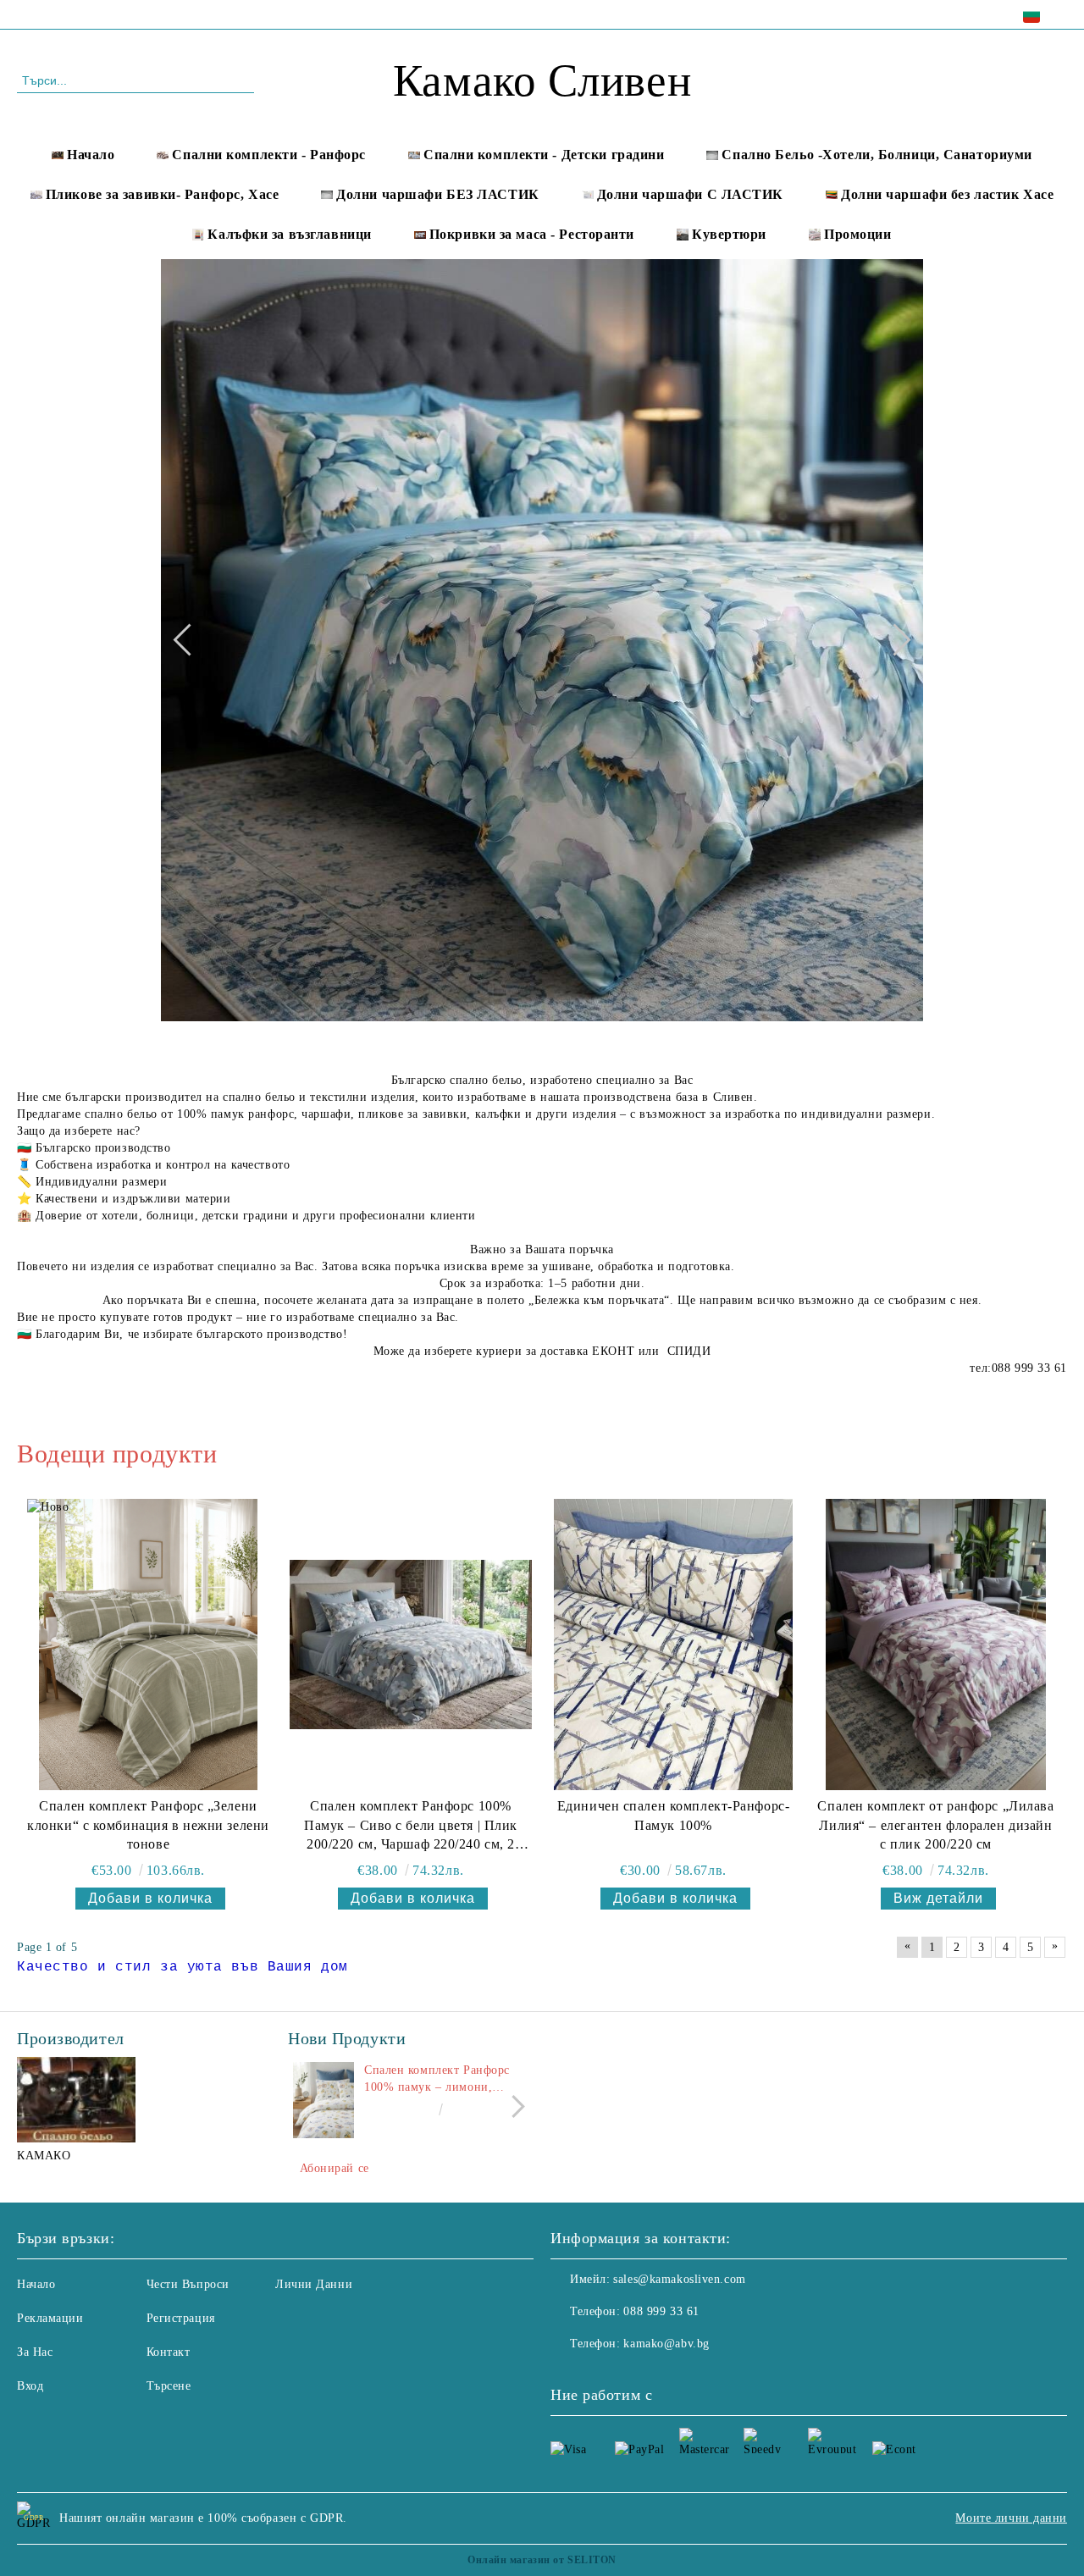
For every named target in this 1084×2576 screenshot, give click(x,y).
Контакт (169, 2352)
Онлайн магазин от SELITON (542, 2560)
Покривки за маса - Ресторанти (532, 234)
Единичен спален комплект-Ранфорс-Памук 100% (673, 1816)
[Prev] (189, 639)
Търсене (169, 2386)
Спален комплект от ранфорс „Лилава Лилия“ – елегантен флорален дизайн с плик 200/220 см (935, 1825)
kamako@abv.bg (666, 2344)
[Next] (894, 639)
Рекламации (50, 2318)
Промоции (857, 234)
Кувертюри (729, 234)
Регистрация (181, 2318)
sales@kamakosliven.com (679, 2279)
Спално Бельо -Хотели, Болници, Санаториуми (877, 155)
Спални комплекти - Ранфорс (269, 155)
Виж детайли (938, 1898)
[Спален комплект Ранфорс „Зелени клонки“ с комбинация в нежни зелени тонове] (148, 1644)
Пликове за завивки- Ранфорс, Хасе (162, 194)
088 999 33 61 (162, 14)
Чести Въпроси (188, 2284)
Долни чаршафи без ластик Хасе (947, 194)
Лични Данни (314, 2284)
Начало (91, 155)
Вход (30, 2386)
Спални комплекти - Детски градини (544, 155)
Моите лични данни (1011, 2518)
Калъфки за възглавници (289, 234)
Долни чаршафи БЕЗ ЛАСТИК (437, 194)
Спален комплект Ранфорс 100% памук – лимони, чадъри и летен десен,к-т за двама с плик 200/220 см (441, 2080)
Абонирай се (335, 2168)
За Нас (35, 2352)
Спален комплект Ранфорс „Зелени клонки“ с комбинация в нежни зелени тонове (148, 1825)
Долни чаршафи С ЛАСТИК (690, 194)
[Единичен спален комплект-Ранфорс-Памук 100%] (673, 1644)
